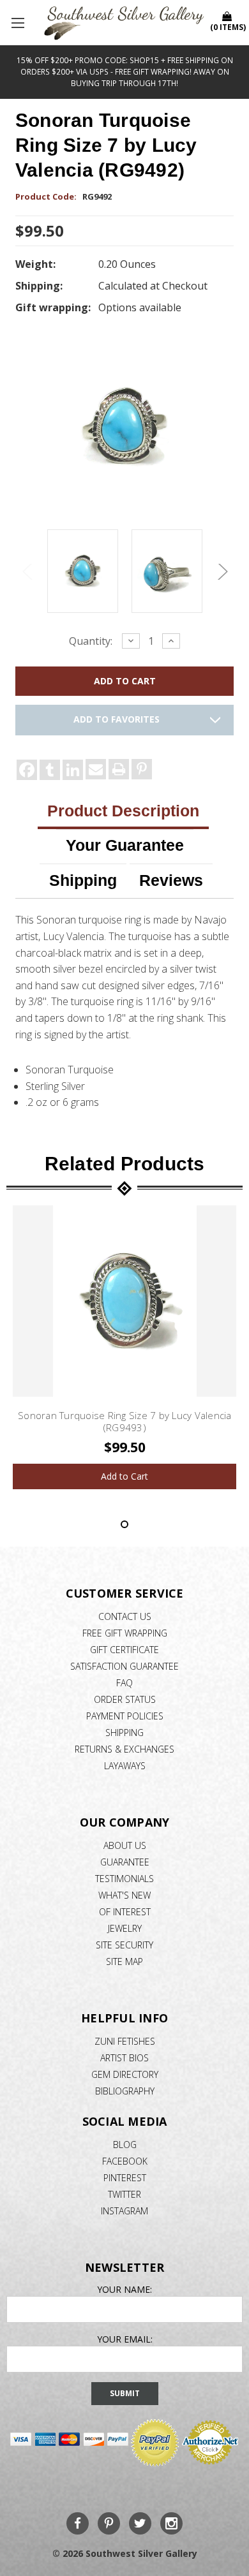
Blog (125, 2145)
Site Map (124, 1961)
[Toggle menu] (19, 22)
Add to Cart (124, 1476)
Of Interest (125, 1912)
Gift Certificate (124, 1650)
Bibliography (125, 2091)
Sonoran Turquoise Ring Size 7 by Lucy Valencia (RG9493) (125, 1422)
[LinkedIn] (73, 770)
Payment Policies (125, 1716)
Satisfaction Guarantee (124, 1666)
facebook (125, 2161)
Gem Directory (125, 2074)
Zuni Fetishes (125, 2041)
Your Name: (124, 2289)
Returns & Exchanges (124, 1749)
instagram (124, 2211)
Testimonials (124, 1879)
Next (221, 572)
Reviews (171, 880)
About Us (125, 1845)
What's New (124, 1895)
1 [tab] (124, 1524)
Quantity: (91, 641)
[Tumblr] (50, 770)
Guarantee (125, 1862)
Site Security (124, 1945)
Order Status (125, 1699)
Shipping (83, 880)
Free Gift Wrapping (125, 1633)
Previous (28, 572)
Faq (124, 1683)
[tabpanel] (125, 1347)
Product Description (123, 811)
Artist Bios (124, 2058)
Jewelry (125, 1928)
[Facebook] (27, 770)
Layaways (125, 1766)
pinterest (125, 2178)
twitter (124, 2194)
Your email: (125, 2339)
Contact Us (125, 1616)
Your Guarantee (125, 845)
